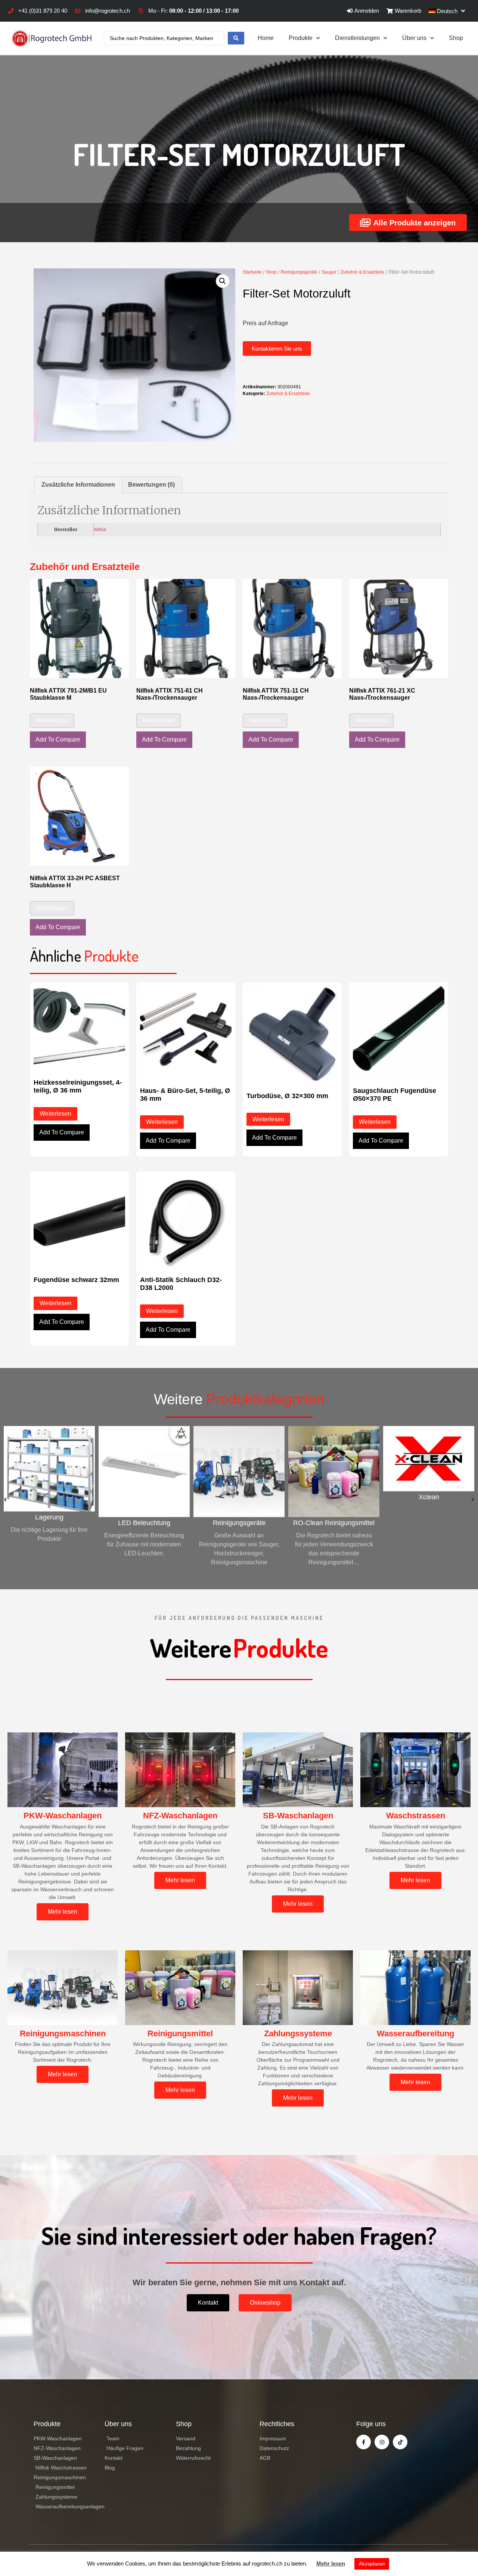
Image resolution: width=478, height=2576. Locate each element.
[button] (277, 349)
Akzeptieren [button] (372, 2564)
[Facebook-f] (364, 2442)
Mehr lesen (331, 2563)
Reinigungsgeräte (299, 272)
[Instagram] (382, 2442)
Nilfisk (100, 529)
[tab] (78, 485)
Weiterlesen (52, 720)
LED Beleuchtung (49, 1523)
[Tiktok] (400, 2442)
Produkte (301, 38)
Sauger (329, 272)
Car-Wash (429, 1523)
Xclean (334, 1497)
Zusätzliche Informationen (78, 485)
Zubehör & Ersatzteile (362, 272)
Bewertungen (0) (151, 485)
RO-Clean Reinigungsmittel (239, 1523)
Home (266, 38)
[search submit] (236, 38)
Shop (456, 38)
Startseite (252, 272)
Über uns (414, 38)
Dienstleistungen (357, 38)
